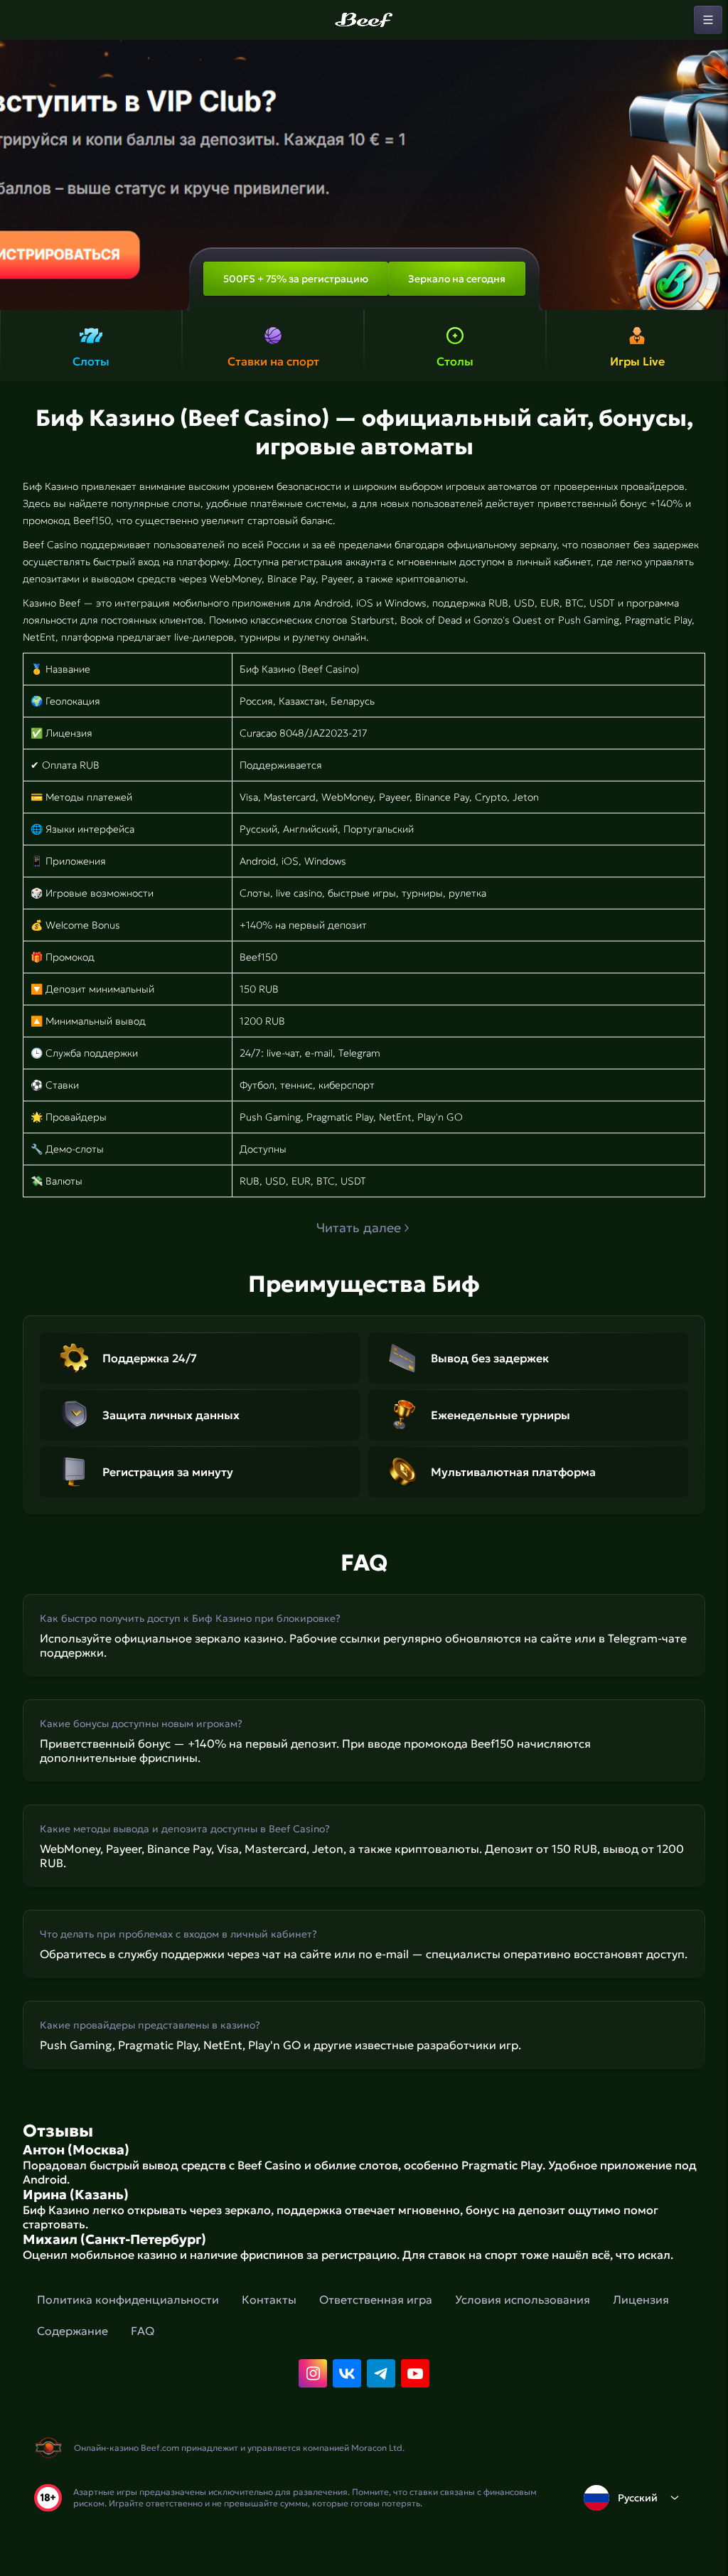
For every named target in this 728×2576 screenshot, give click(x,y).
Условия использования (523, 2299)
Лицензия (641, 2299)
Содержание (73, 2331)
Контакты (269, 2299)
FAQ (143, 2331)
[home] (364, 20)
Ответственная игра (376, 2299)
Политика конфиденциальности (128, 2299)
